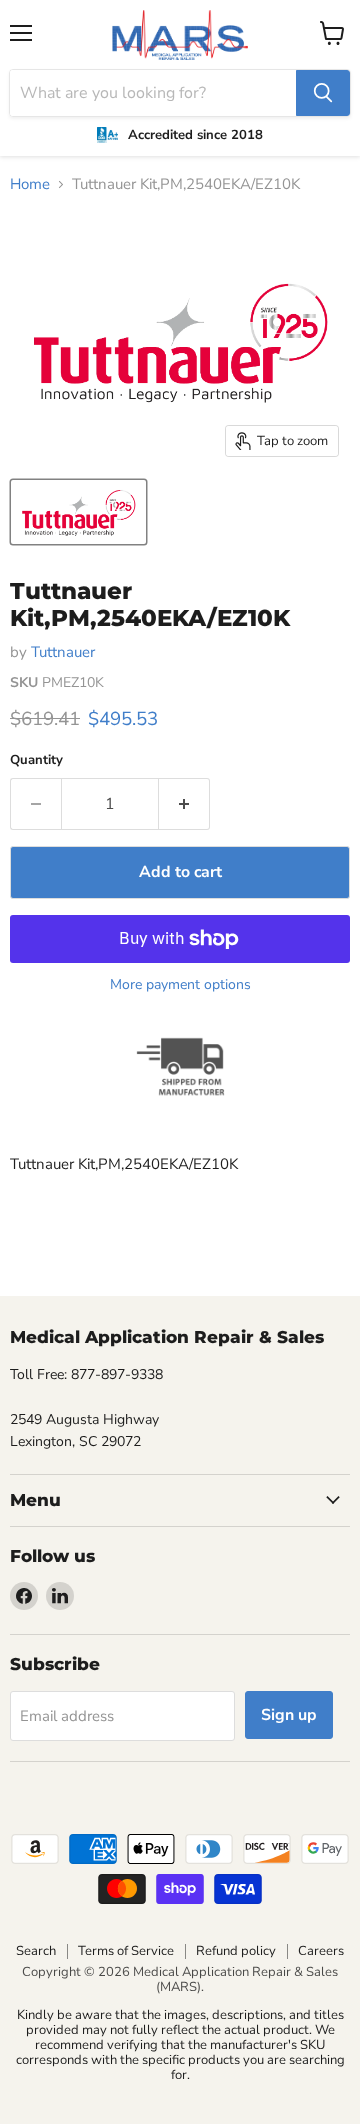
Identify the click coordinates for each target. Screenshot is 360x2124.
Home (30, 184)
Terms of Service (126, 1951)
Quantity (36, 760)
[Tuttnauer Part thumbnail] (78, 512)
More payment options (180, 985)
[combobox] (153, 93)
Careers (321, 1951)
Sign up (289, 1715)
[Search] (323, 93)
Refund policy (236, 1951)
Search (36, 1951)
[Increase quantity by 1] (184, 804)
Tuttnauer (63, 652)
